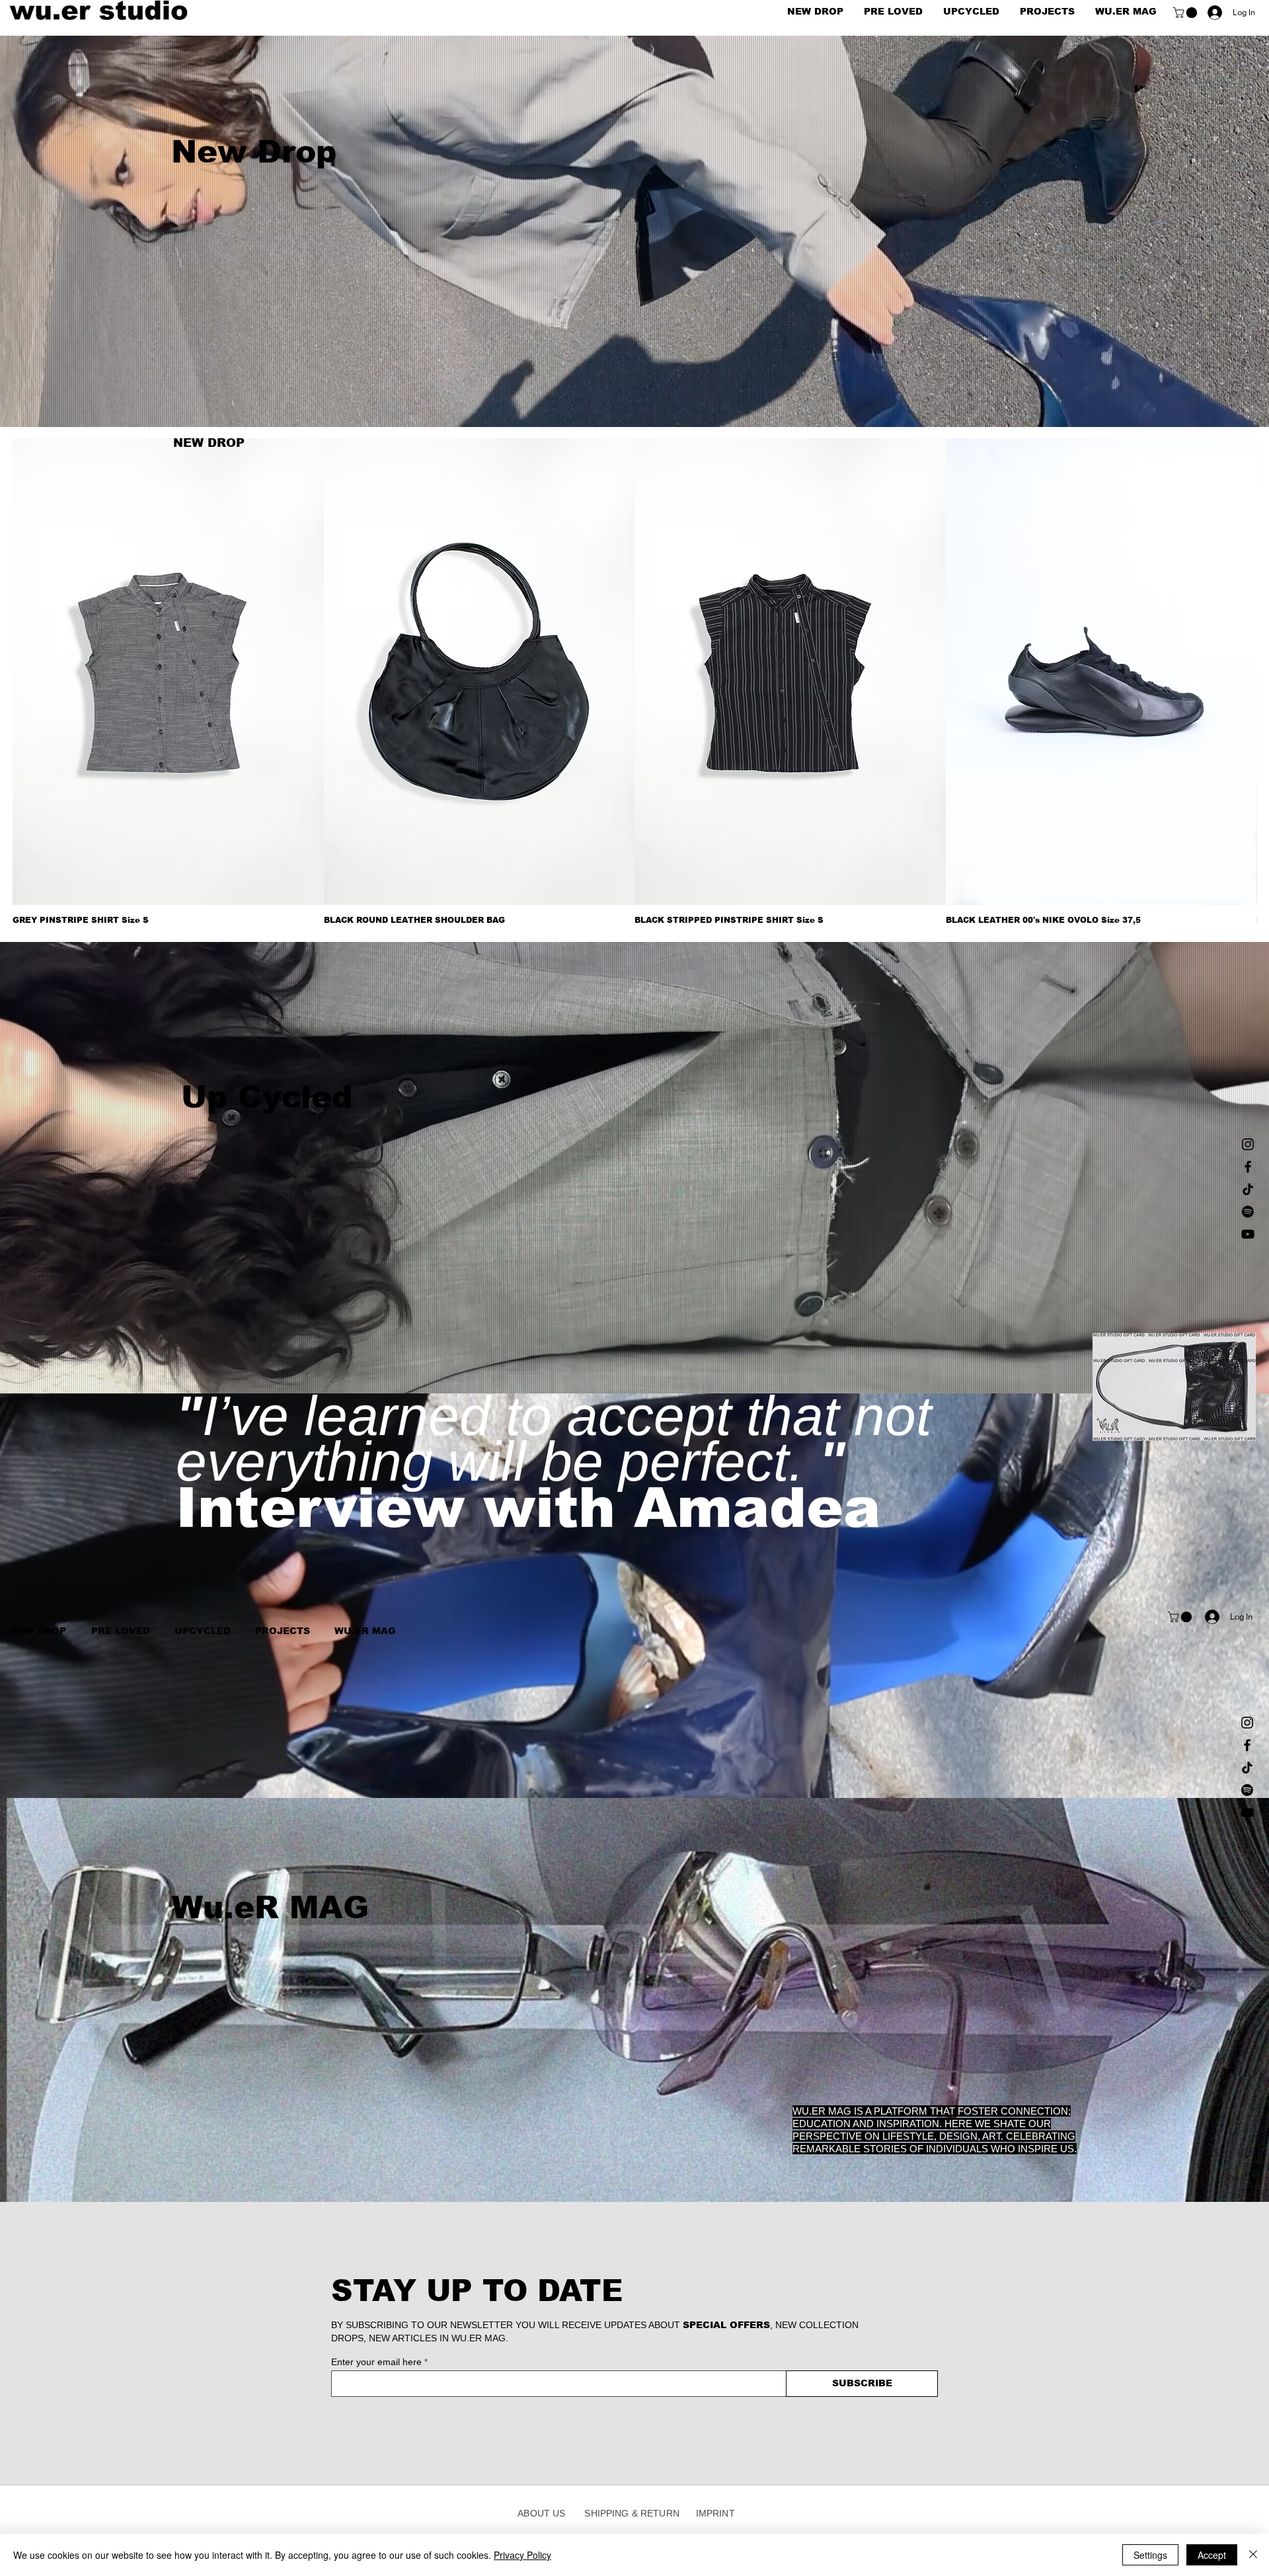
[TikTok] (1248, 1189)
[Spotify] (1248, 1212)
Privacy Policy (522, 2555)
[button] (1186, 13)
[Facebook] (1248, 1167)
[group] (634, 682)
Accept (1212, 2555)
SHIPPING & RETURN (632, 2513)
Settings (1150, 2555)
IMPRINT (715, 2513)
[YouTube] (1248, 1234)
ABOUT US (546, 2513)
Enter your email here (376, 2362)
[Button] (635, 241)
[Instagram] (1248, 1144)
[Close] (1253, 2555)
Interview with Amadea (528, 1754)
